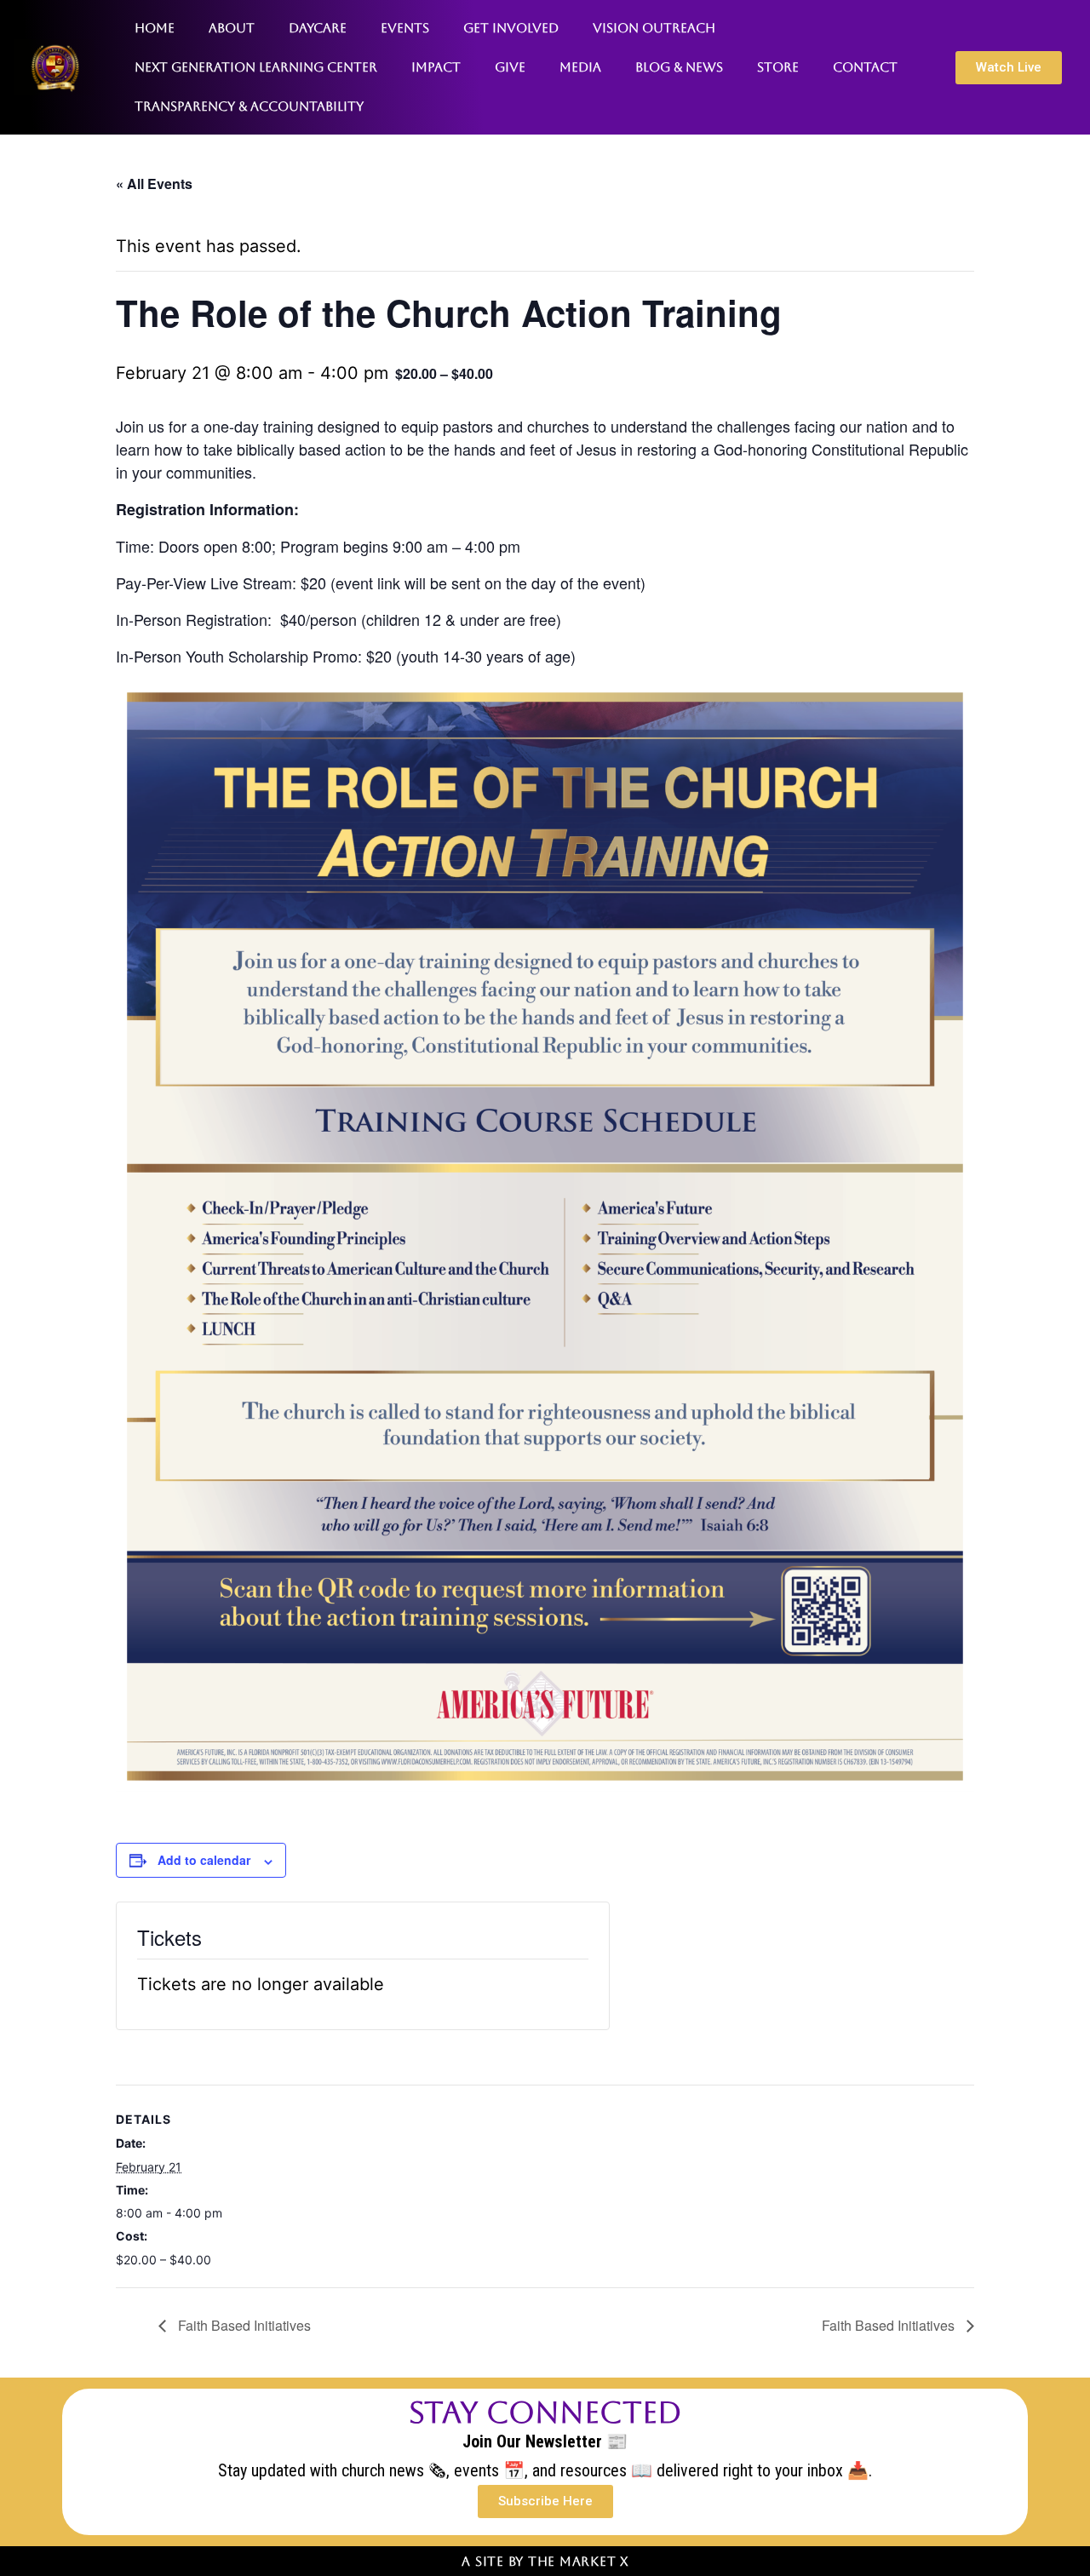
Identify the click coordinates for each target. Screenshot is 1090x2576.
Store (778, 67)
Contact (865, 67)
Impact (436, 67)
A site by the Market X (545, 2561)
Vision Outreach (654, 28)
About (232, 28)
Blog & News (679, 67)
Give (510, 67)
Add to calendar (204, 1860)
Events (405, 28)
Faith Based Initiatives (243, 2325)
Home (155, 28)
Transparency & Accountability (249, 106)
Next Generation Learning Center (256, 67)
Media (580, 67)
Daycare (318, 28)
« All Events (154, 184)
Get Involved (511, 28)
